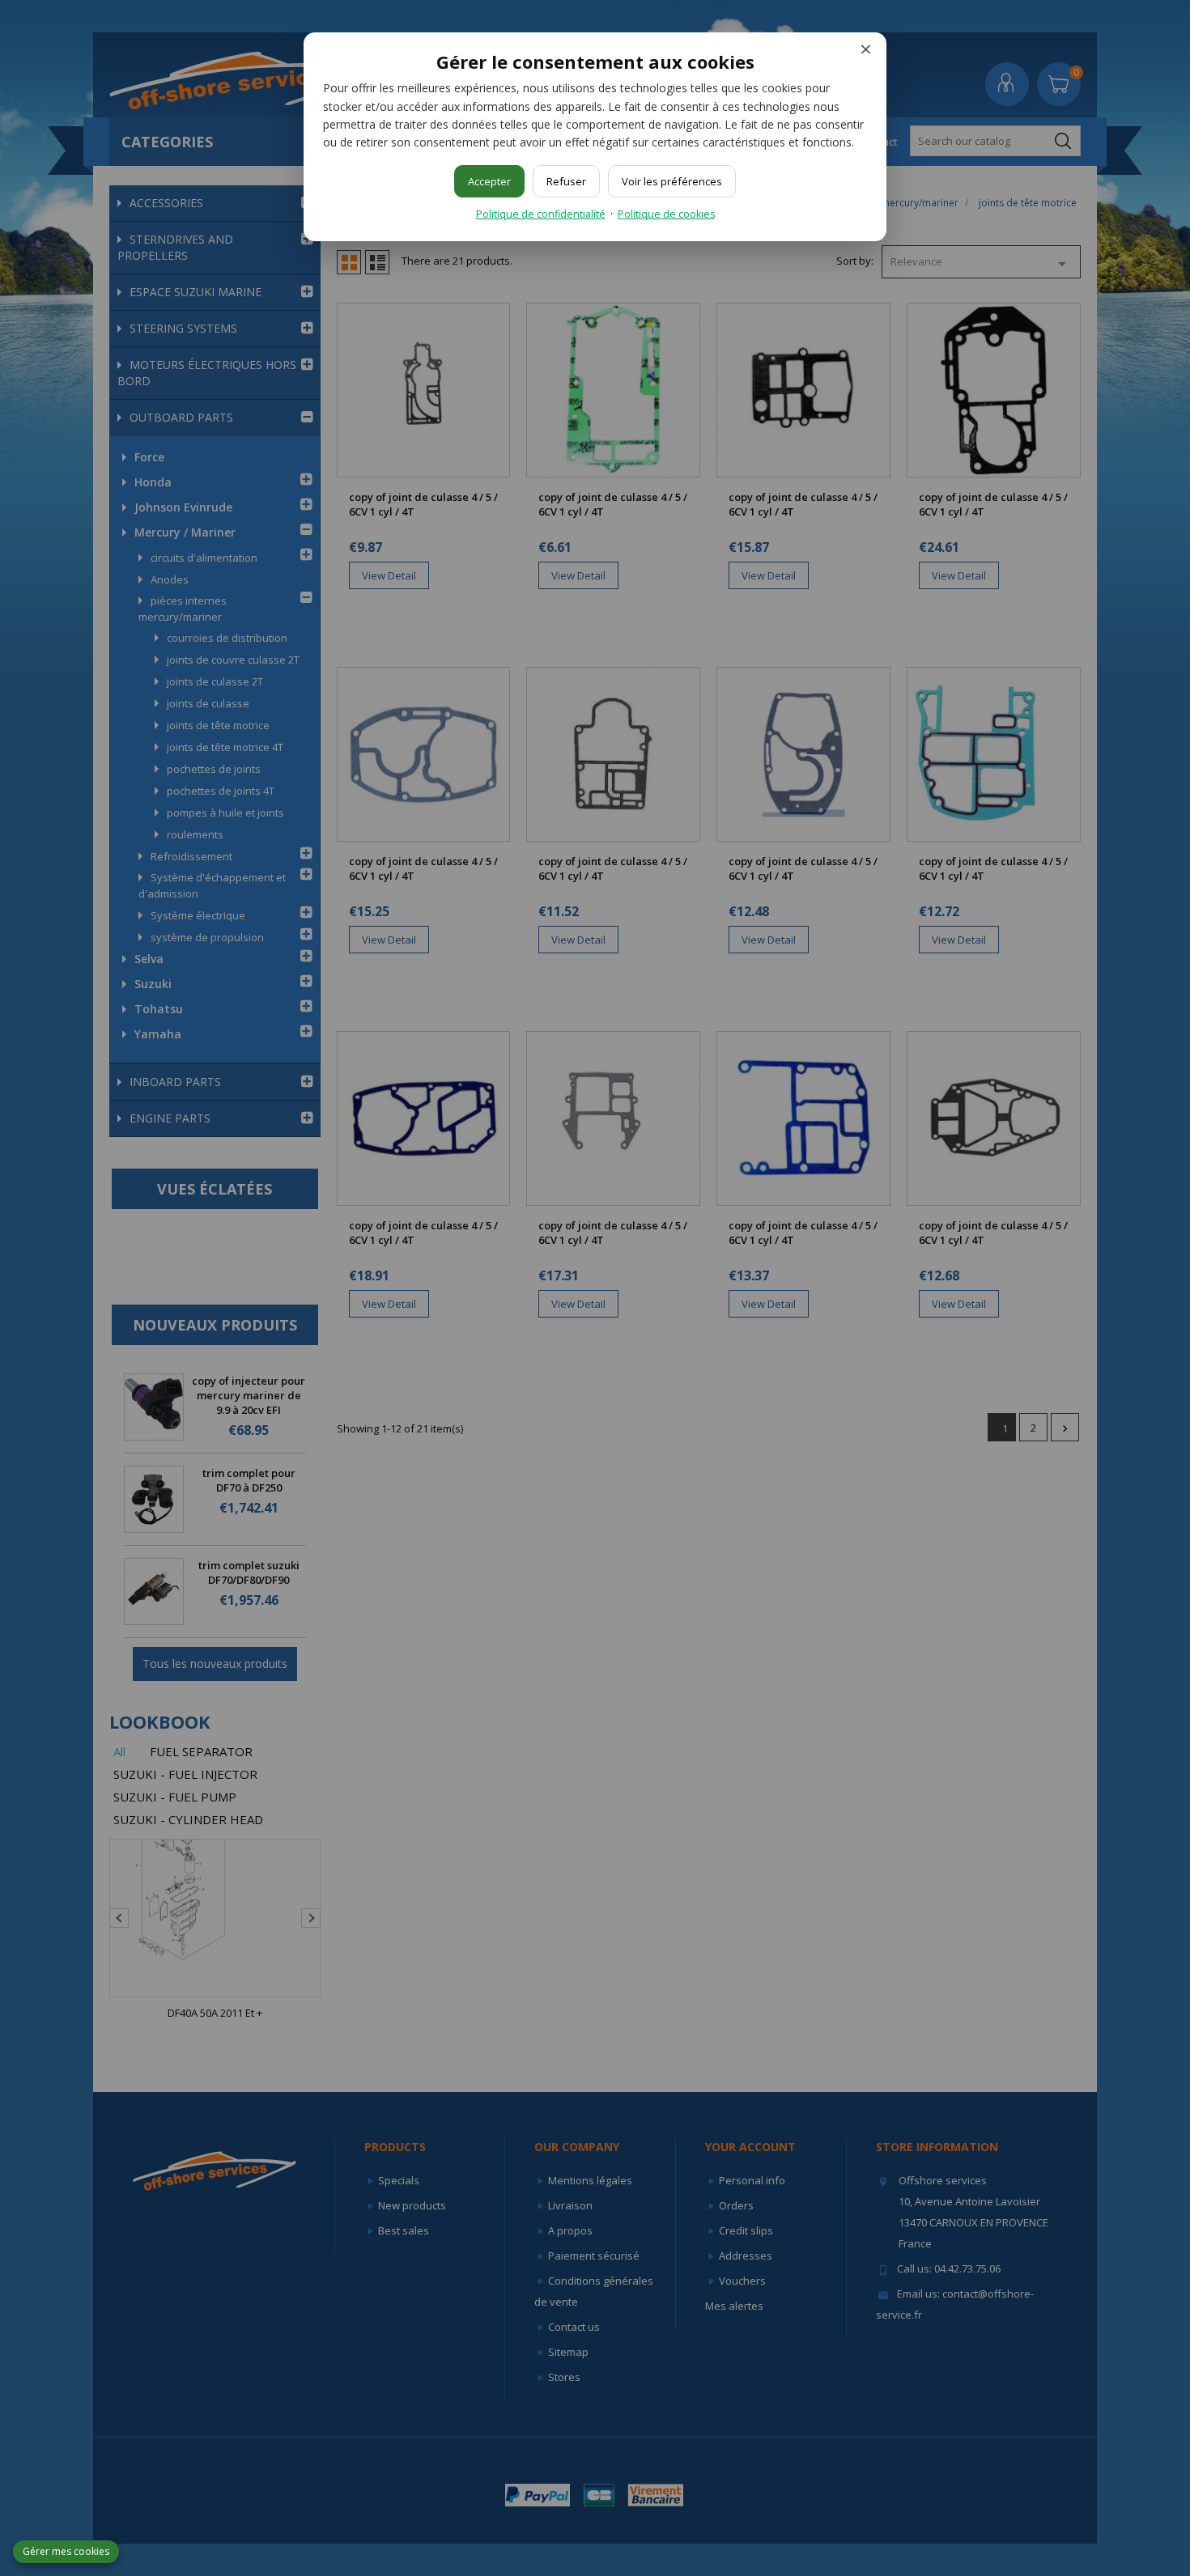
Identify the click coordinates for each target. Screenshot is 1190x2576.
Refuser (566, 181)
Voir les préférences (672, 181)
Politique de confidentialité (541, 214)
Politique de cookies (666, 214)
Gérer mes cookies (66, 2551)
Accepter (489, 181)
